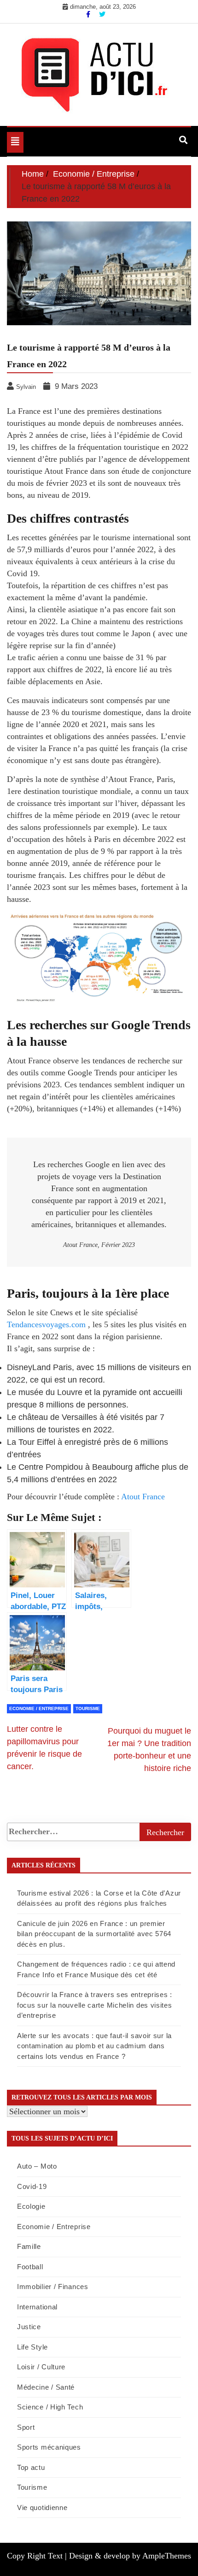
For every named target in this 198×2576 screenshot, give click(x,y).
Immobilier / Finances (53, 2287)
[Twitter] (102, 14)
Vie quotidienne (42, 2507)
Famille (29, 2246)
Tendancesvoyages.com (46, 1324)
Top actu (31, 2467)
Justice (29, 2327)
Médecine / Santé (46, 2387)
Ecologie (31, 2206)
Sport (26, 2427)
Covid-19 (32, 2186)
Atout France (143, 1497)
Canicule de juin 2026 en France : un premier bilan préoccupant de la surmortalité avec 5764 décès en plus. (94, 1934)
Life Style (32, 2347)
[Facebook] (89, 14)
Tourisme (88, 1708)
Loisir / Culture (41, 2367)
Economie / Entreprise (39, 1708)
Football (30, 2267)
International (37, 2307)
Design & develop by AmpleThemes (130, 2556)
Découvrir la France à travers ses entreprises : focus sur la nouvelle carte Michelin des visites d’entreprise (95, 2005)
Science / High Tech (50, 2407)
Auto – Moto (37, 2166)
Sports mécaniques (49, 2447)
